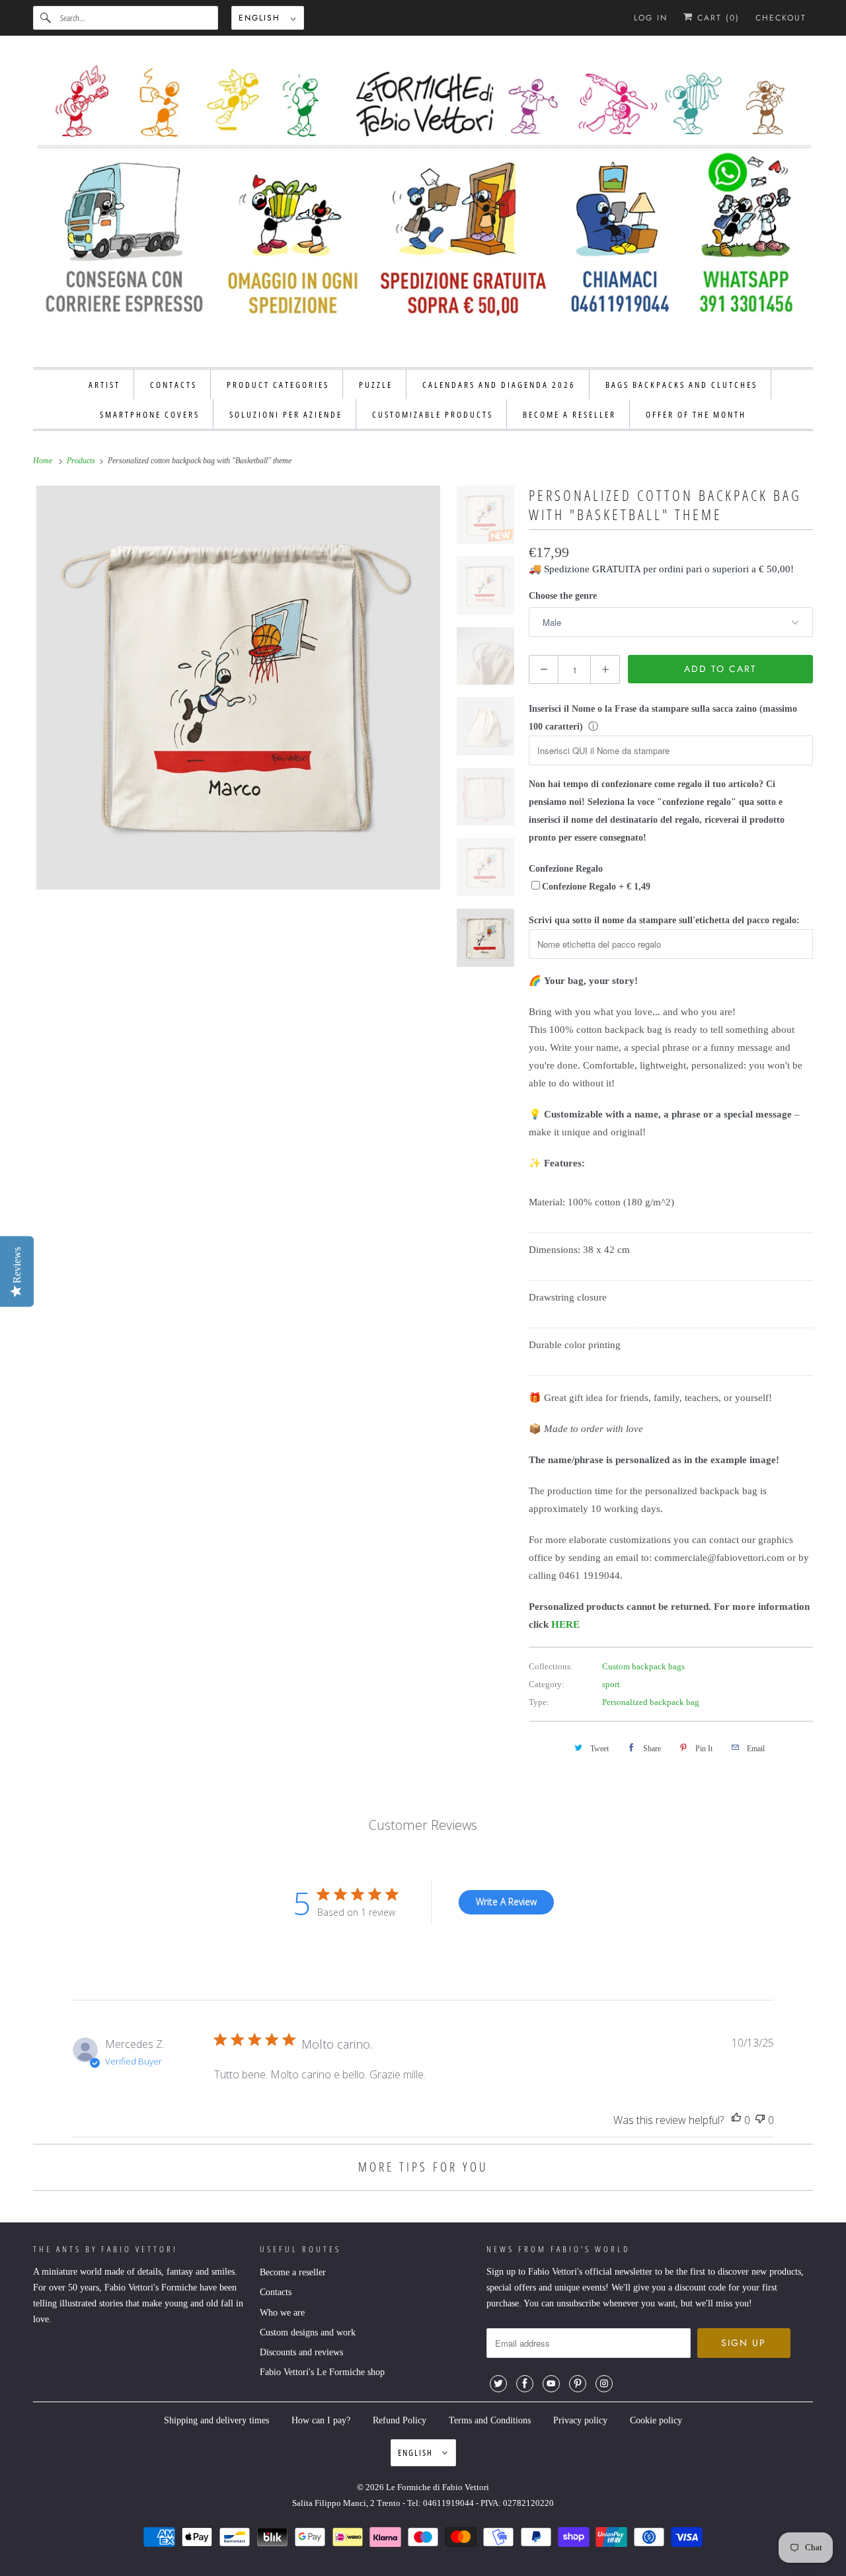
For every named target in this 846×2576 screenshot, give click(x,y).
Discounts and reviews (301, 2352)
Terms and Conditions (490, 2420)
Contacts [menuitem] (173, 385)
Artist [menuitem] (104, 385)
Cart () (716, 18)
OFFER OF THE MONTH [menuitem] (696, 414)
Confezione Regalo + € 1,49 (596, 887)
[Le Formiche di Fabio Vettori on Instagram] (604, 2384)
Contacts (276, 2292)
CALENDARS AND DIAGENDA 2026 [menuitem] (499, 385)
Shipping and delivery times (216, 2420)
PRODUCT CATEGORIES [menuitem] (278, 385)
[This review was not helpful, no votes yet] (760, 2120)
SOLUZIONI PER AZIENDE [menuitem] (286, 414)
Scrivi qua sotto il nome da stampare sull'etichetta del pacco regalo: (664, 920)
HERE (565, 1624)
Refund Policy (400, 2420)
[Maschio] (238, 688)
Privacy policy (580, 2420)
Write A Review (506, 1902)
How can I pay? (321, 2420)
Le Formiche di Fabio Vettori (438, 2487)
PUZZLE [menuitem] (376, 385)
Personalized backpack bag (651, 1702)
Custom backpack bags (643, 1666)
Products (82, 461)
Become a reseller (293, 2272)
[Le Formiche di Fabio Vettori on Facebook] (525, 2384)
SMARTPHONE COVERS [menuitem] (150, 414)
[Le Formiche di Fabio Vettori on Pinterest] (578, 2384)
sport (611, 1684)
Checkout (781, 18)
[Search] (46, 18)
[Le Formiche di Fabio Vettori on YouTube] (551, 2384)
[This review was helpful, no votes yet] (736, 2120)
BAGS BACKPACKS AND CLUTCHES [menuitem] (681, 385)
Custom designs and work (308, 2332)
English (261, 18)
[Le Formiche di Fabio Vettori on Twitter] (498, 2384)
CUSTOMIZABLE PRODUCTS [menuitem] (433, 414)
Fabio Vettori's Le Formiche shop (322, 2372)
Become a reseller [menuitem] (569, 414)
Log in (651, 18)
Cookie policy (656, 2420)
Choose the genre (563, 596)
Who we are (282, 2313)
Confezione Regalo (566, 869)
